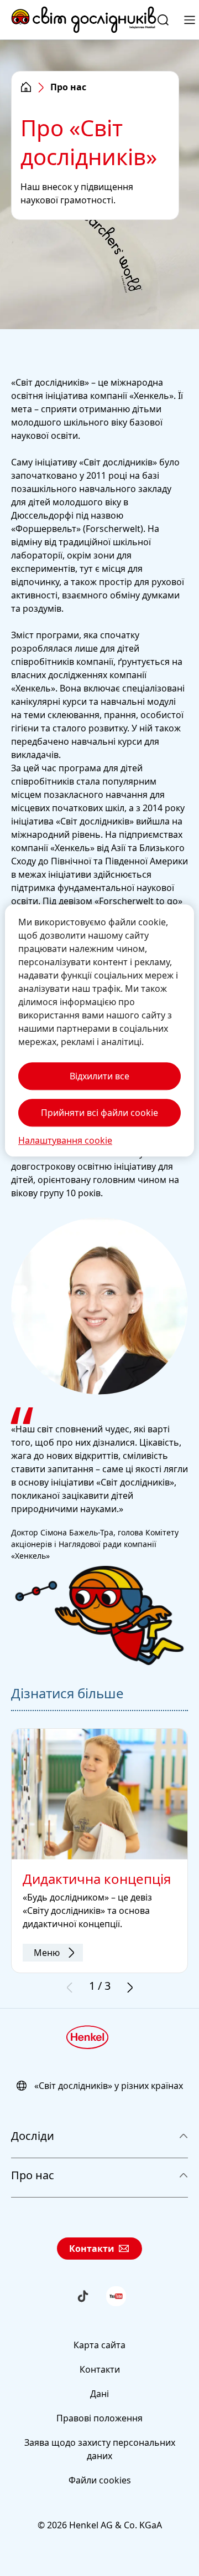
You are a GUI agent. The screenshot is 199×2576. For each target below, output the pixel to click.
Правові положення (99, 2418)
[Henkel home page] (26, 88)
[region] (99, 1030)
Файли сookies (100, 2480)
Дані (99, 2394)
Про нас (33, 2175)
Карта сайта (99, 2345)
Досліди (33, 2136)
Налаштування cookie (65, 1140)
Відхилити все (99, 1076)
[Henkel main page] (84, 20)
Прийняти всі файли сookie (99, 1113)
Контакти (92, 2249)
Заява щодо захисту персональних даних (100, 2449)
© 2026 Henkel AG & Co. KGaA (100, 2525)
